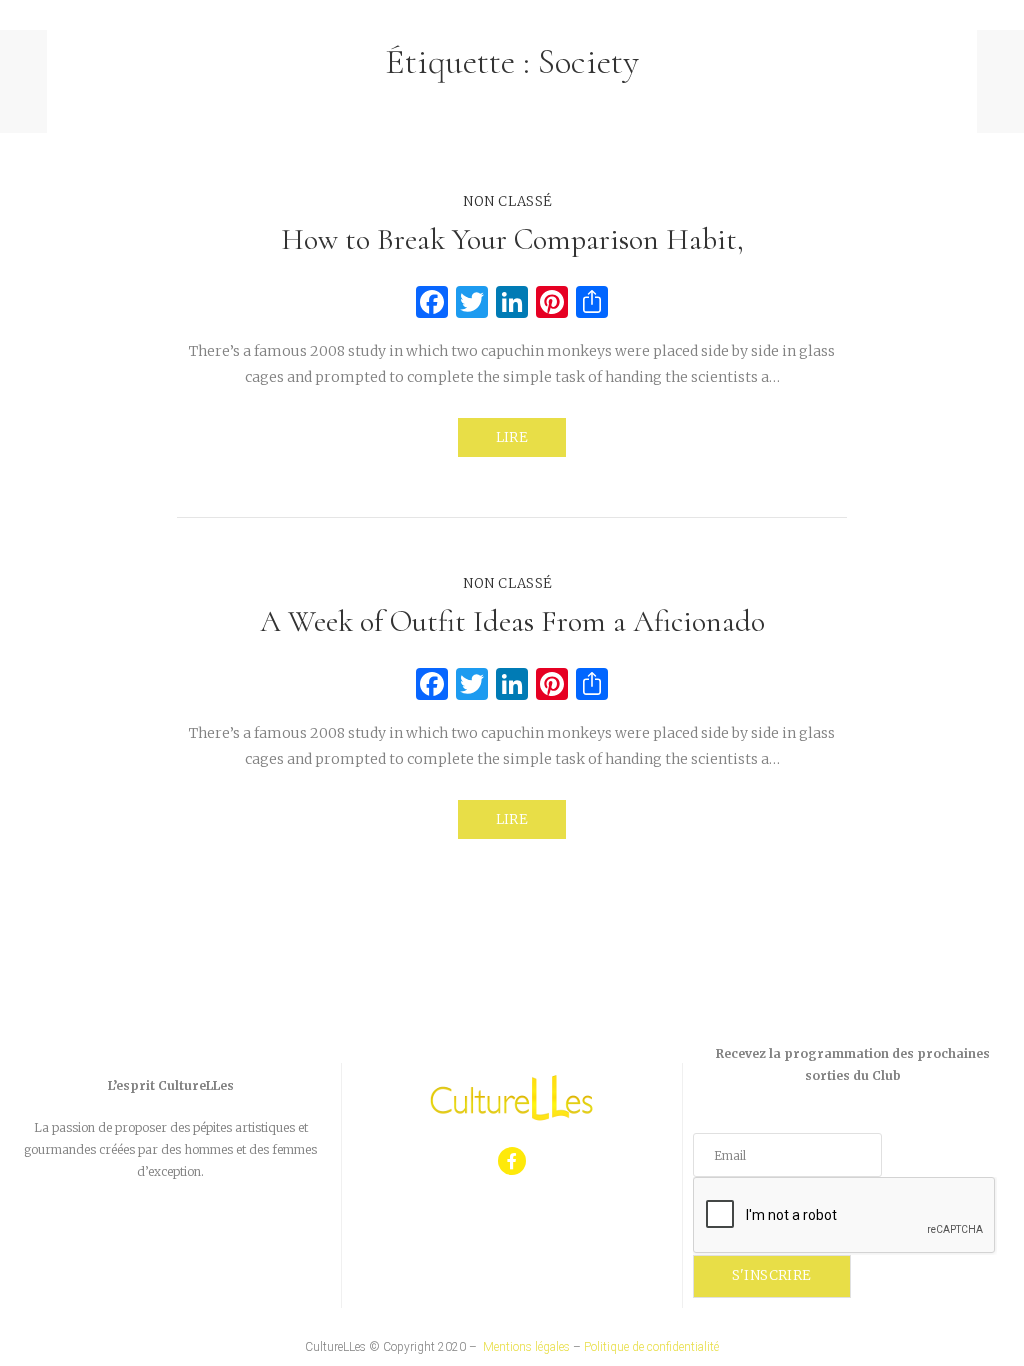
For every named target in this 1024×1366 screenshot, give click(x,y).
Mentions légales (526, 1347)
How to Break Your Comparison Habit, (512, 239)
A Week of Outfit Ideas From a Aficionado (512, 621)
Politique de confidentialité (651, 1347)
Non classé (507, 201)
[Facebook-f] (512, 1161)
